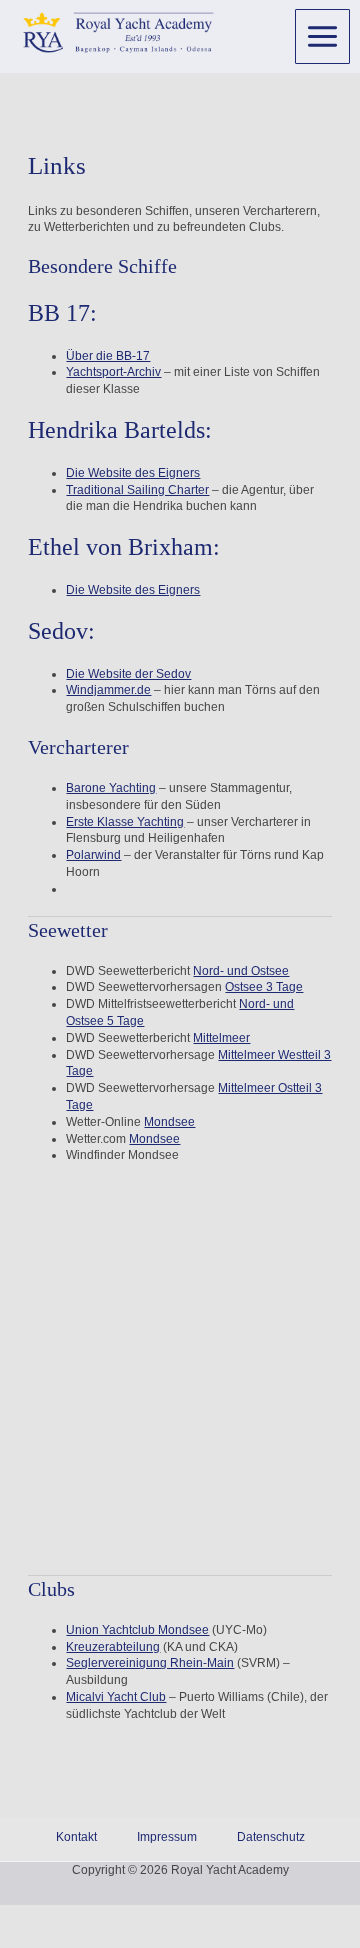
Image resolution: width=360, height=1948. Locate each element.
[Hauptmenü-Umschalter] (322, 36)
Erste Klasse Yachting (125, 822)
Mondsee (169, 1122)
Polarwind (93, 855)
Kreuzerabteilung (113, 1647)
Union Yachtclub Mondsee (137, 1630)
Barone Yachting (111, 788)
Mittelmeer (221, 1038)
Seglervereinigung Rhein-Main (150, 1663)
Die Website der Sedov (128, 674)
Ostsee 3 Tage (264, 987)
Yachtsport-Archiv (113, 372)
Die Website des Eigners (133, 473)
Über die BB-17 (108, 356)
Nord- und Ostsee (241, 971)
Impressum (167, 1837)
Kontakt (76, 1837)
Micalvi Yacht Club (116, 1697)
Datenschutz (271, 1837)
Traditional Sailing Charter (137, 490)
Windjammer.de (108, 690)
